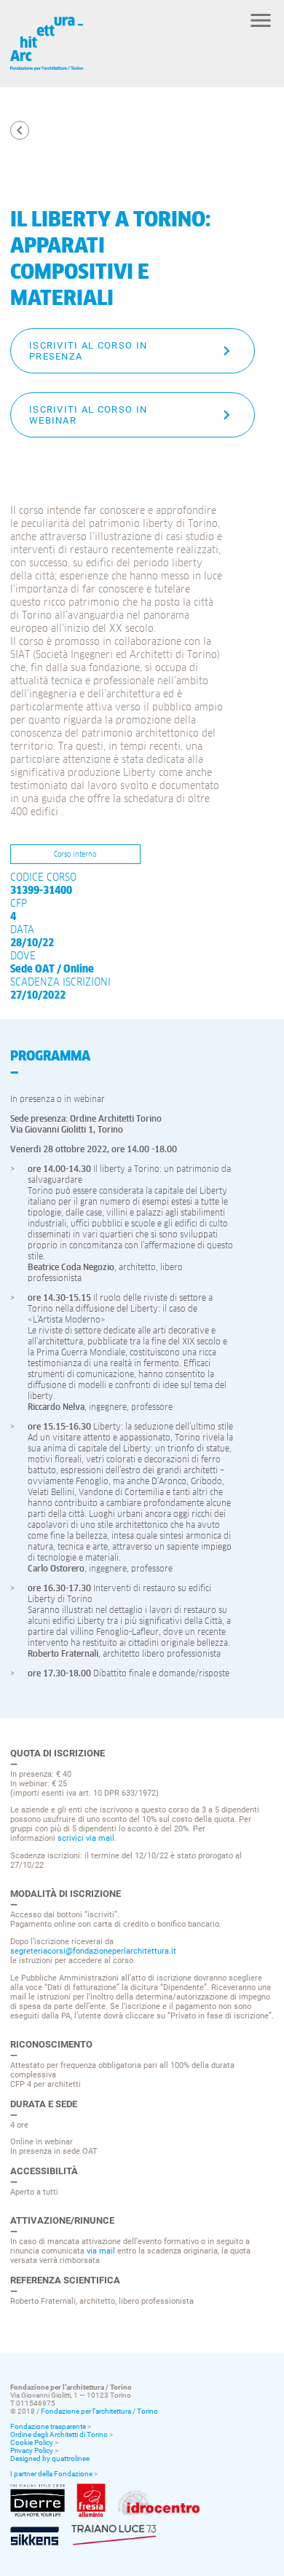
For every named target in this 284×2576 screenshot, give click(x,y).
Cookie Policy (32, 2442)
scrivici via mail (86, 1838)
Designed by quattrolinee (50, 2458)
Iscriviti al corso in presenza (88, 351)
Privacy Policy (32, 2450)
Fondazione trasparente (48, 2426)
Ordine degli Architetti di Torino (59, 2434)
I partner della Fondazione (51, 2474)
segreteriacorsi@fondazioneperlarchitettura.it (93, 1951)
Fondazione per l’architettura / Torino (99, 2411)
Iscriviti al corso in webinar (88, 415)
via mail (101, 2251)
